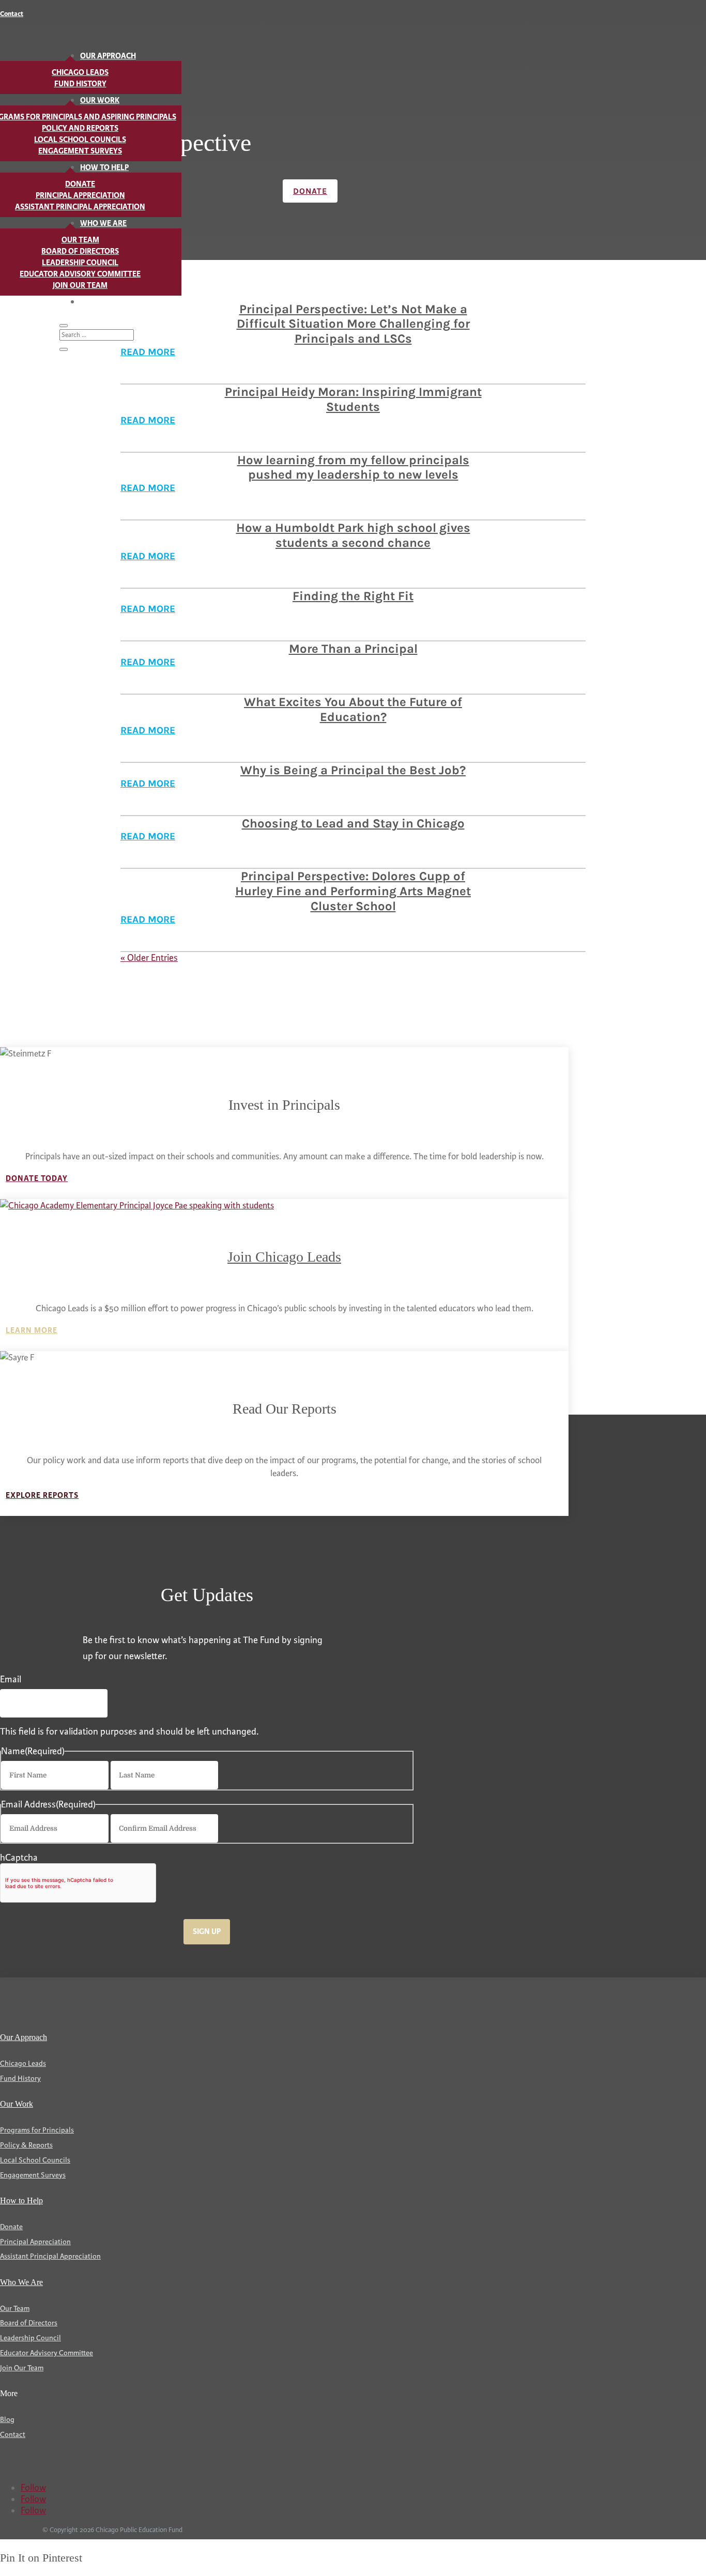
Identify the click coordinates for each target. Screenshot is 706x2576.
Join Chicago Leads (284, 1257)
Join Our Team (80, 286)
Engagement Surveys (80, 151)
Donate (80, 184)
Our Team (80, 240)
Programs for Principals (37, 2130)
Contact (12, 14)
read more (148, 420)
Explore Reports (42, 1496)
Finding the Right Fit (353, 596)
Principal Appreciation (80, 196)
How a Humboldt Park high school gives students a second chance (353, 535)
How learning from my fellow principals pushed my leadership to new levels (353, 467)
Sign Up (207, 1932)
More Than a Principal (353, 649)
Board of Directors (80, 251)
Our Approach (108, 56)
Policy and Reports (80, 128)
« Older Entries (149, 958)
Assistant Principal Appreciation (80, 207)
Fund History (80, 84)
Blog (90, 302)
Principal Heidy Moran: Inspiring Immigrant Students (353, 399)
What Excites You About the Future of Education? (353, 709)
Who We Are (103, 224)
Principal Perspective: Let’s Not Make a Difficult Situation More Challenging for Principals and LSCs (353, 324)
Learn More (32, 1331)
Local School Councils (80, 140)
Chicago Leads (80, 73)
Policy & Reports (26, 2145)
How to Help (104, 168)
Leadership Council (80, 263)
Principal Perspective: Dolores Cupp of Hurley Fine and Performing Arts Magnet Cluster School (353, 891)
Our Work (100, 101)
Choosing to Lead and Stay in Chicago (353, 823)
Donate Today (37, 1179)
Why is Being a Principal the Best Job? (353, 770)
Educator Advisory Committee (80, 274)
